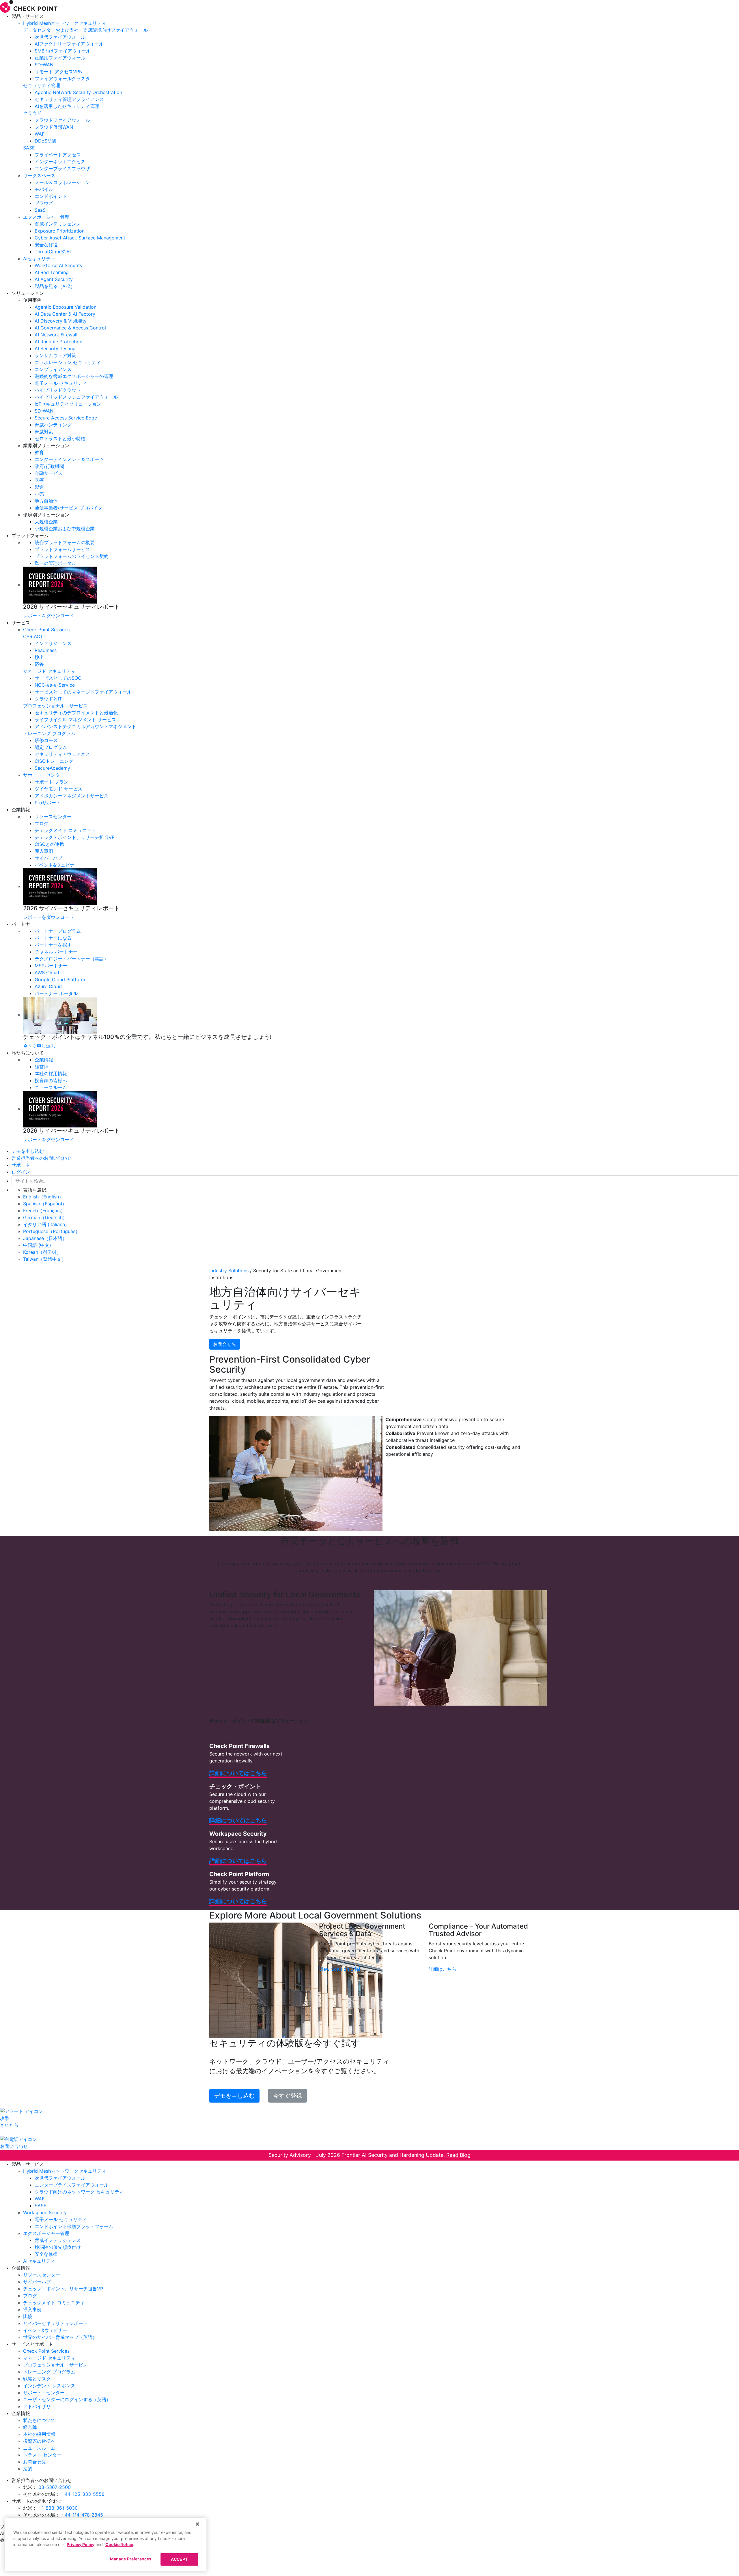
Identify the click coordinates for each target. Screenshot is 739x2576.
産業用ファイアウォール (60, 58)
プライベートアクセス (58, 155)
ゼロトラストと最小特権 (60, 439)
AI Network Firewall (56, 335)
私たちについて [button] (28, 1053)
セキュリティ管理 (42, 85)
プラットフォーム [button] (30, 535)
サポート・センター (44, 775)
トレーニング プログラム (49, 733)
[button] (381, 300)
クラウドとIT (48, 699)
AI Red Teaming (52, 272)
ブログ (42, 823)
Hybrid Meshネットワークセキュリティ (65, 23)
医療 (39, 480)
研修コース (46, 740)
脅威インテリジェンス (58, 224)
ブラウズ (44, 203)
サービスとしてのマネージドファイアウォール (83, 692)
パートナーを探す (53, 945)
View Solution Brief (340, 1969)
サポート (21, 1165)
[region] (106, 2545)
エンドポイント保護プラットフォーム (74, 2226)
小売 (39, 494)
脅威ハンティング (53, 425)
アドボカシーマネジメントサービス (72, 796)
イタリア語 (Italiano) (45, 1224)
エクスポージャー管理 (46, 217)
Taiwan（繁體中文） (45, 1259)
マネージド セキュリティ (49, 671)
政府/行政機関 (49, 466)
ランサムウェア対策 (55, 355)
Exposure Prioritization (60, 231)
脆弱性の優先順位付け (58, 2247)
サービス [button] (21, 623)
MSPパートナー (51, 966)
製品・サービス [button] (28, 16)
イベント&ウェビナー (57, 865)
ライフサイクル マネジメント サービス (75, 720)
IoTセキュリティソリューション (68, 404)
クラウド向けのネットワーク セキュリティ (79, 2192)
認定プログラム (51, 747)
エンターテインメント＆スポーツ (69, 459)
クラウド (32, 113)
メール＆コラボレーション (62, 182)
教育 (39, 452)
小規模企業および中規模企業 (65, 529)
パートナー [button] (23, 924)
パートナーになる (53, 938)
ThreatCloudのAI (53, 252)
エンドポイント (51, 196)
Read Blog (458, 2155)
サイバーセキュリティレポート (55, 2323)
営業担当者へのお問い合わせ (42, 1158)
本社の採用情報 (51, 1074)
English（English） (43, 1197)
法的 (28, 2469)
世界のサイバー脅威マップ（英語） (60, 2337)
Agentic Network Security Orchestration (78, 92)
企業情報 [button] (21, 810)
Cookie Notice (119, 2544)
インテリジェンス (53, 643)
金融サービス (48, 473)
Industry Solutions (229, 1271)
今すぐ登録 (288, 2096)
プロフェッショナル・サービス (55, 706)
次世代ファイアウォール (60, 37)
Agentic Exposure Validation (66, 307)
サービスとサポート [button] (32, 2344)
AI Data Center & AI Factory (65, 314)
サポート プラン (52, 782)
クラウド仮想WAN (54, 127)
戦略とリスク (37, 2379)
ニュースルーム (51, 1087)
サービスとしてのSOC (58, 678)
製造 (39, 487)
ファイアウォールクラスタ (62, 78)
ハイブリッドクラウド (58, 390)
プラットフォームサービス (62, 549)
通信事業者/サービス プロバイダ (69, 508)
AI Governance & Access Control (70, 328)
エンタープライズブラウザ (62, 168)
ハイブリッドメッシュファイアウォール (76, 397)
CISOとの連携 (49, 844)
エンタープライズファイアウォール (72, 2185)
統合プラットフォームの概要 (65, 542)
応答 (39, 664)
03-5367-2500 (55, 2487)
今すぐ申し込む (39, 1046)
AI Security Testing (55, 349)
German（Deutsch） (45, 1217)
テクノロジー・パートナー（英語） (72, 959)
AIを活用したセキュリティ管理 (67, 106)
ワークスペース (39, 175)
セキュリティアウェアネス (62, 754)
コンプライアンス (53, 369)
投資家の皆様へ (51, 1080)
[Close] (197, 2524)
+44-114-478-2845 (82, 2515)
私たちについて (39, 2420)
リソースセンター (53, 816)
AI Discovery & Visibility (61, 321)
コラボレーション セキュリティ (68, 362)
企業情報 (44, 1060)
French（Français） (44, 1211)
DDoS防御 (46, 141)
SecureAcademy (52, 768)
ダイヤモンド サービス (58, 789)
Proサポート (48, 803)
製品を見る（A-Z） (55, 286)
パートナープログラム (58, 931)
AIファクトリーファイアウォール (69, 44)
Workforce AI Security (59, 265)
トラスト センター (42, 2455)
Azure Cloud (48, 986)
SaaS (40, 210)
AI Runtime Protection (58, 342)
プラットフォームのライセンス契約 (72, 556)
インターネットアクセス (60, 162)
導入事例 (44, 851)
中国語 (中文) (37, 1245)
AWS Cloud (47, 973)
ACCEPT (179, 2559)
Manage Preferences (131, 2559)
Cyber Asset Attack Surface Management (80, 238)
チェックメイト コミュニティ (65, 830)
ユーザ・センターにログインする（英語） (67, 2399)
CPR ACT (33, 636)
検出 (39, 657)
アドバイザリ (37, 2406)
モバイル (44, 189)
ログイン (21, 1172)
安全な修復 (46, 245)
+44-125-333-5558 (83, 2494)
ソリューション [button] (28, 293)
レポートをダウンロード (48, 616)
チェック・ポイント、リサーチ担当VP (75, 837)
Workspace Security (45, 2212)
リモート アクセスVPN (59, 72)
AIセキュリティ (39, 258)
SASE (29, 148)
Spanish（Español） (45, 1204)
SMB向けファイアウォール (63, 51)
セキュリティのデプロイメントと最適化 (76, 713)
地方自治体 (46, 501)
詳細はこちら (443, 1969)
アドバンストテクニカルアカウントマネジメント (85, 726)
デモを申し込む (28, 1151)
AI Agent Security (54, 279)
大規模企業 (46, 522)
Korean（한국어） (42, 1252)
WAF (40, 134)
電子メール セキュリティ (61, 383)
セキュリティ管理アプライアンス (69, 99)
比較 (28, 2316)
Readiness (46, 650)
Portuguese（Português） (52, 1231)
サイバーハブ (48, 858)
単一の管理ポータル (55, 563)
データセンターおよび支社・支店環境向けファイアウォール (85, 30)
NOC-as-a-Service (55, 685)
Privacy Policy (81, 2544)
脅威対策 (44, 432)
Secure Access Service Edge (66, 418)
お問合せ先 (225, 1344)
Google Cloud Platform (60, 979)
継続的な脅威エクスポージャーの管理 (74, 376)
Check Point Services (46, 630)
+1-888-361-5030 (58, 2508)
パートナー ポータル (56, 993)
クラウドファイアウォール (62, 120)
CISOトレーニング (54, 761)
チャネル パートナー (56, 952)
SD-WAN (44, 65)
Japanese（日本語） (45, 1238)
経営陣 (42, 1067)
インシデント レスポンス (49, 2386)
